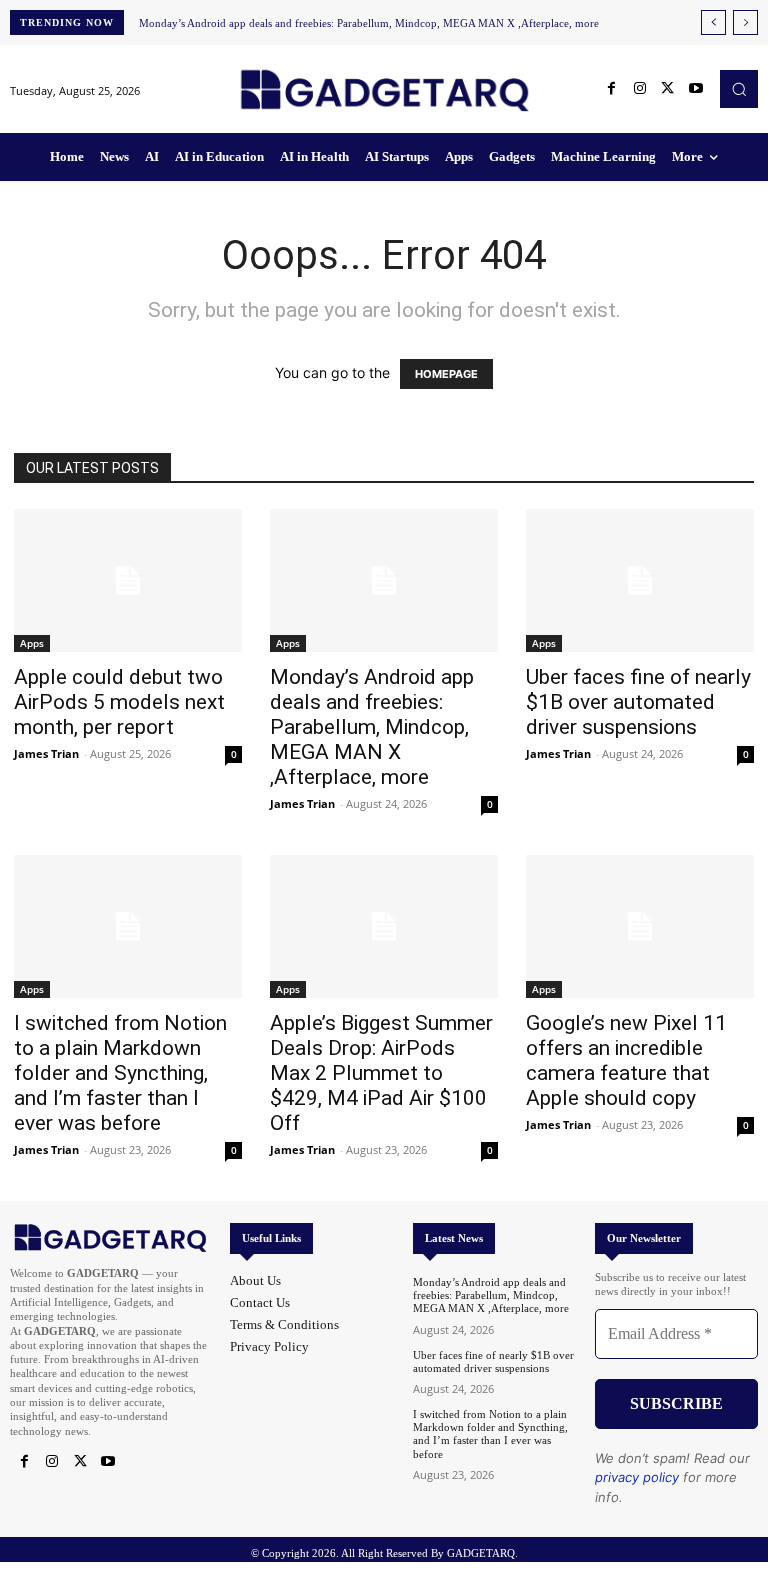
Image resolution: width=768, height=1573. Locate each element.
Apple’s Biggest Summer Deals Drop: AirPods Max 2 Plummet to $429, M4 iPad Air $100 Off (381, 1073)
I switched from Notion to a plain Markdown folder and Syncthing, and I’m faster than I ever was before (120, 1073)
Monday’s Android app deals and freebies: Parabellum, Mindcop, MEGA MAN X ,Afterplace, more (369, 23)
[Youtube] (696, 89)
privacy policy (637, 1477)
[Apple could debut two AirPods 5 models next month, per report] (128, 580)
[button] (739, 89)
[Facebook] (612, 89)
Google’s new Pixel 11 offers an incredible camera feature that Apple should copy (626, 1060)
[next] (745, 22)
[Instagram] (640, 89)
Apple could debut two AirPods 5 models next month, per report (119, 702)
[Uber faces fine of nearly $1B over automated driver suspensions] (640, 580)
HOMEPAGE (446, 374)
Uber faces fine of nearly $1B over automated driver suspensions (638, 702)
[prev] (713, 22)
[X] (668, 89)
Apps (32, 643)
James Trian (46, 753)
